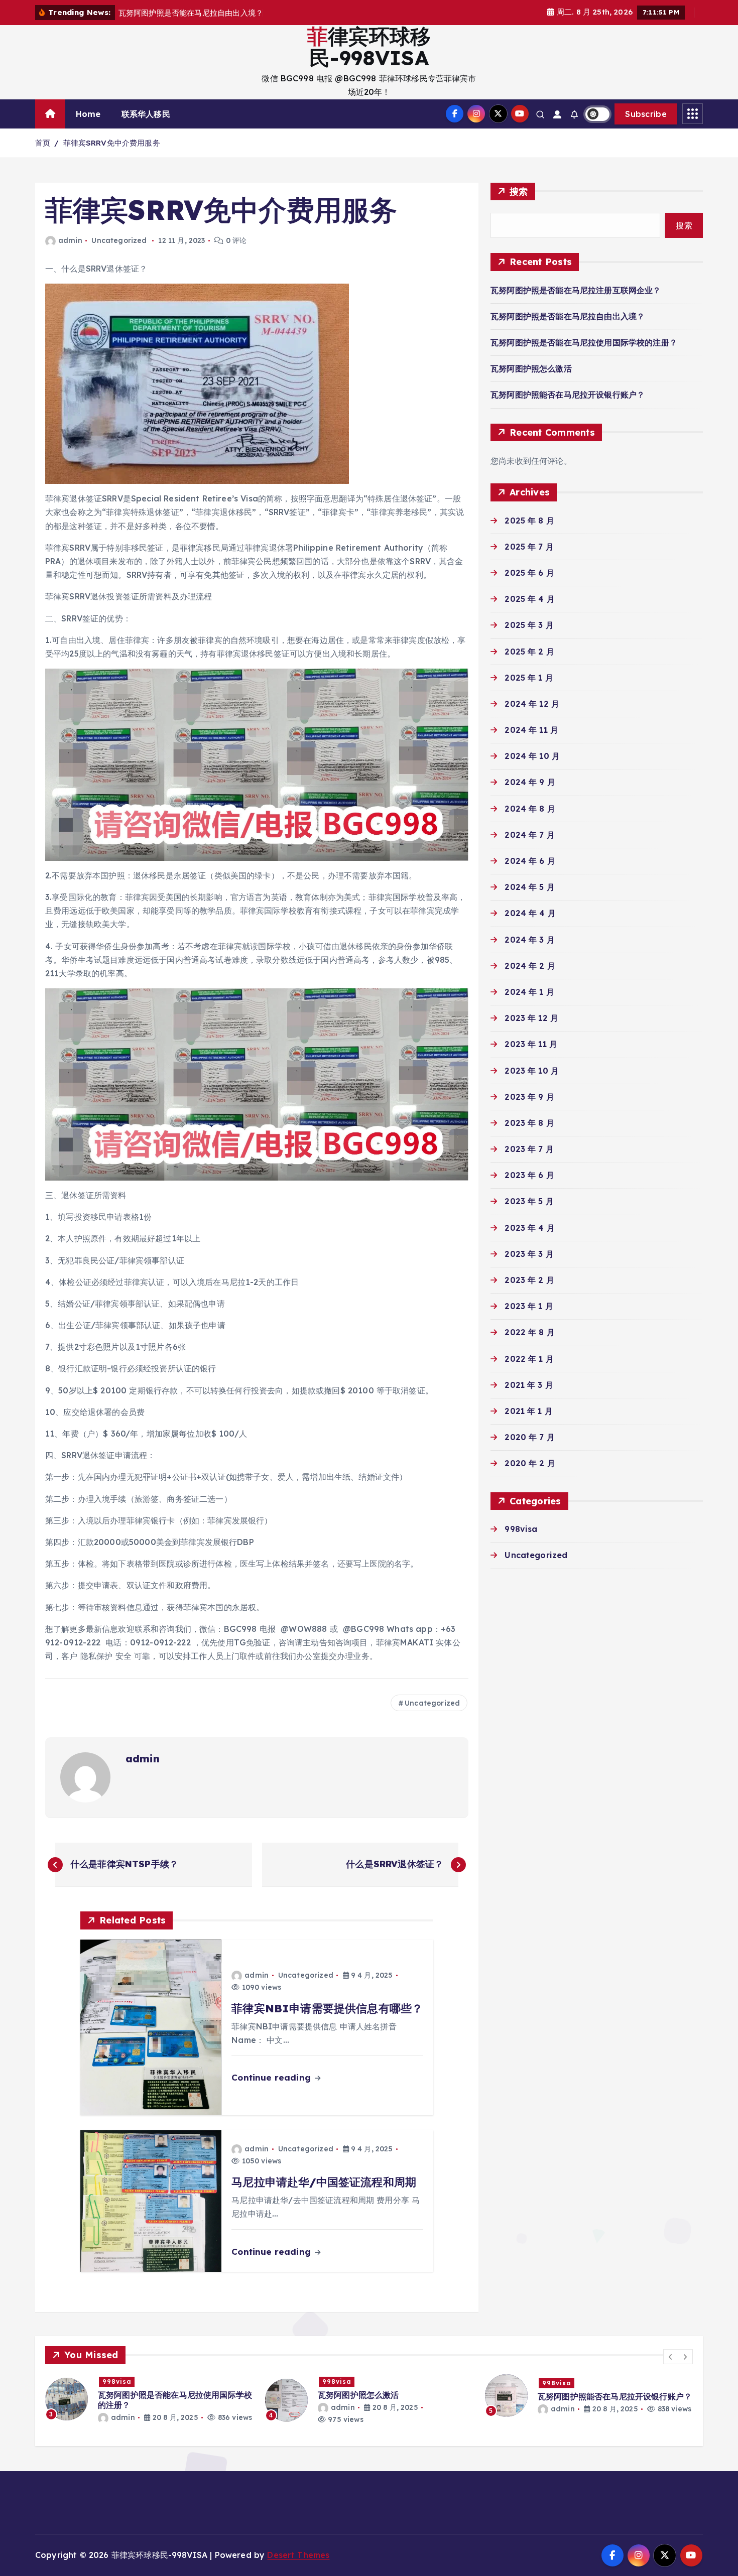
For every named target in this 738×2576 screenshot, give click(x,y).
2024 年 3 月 (530, 940)
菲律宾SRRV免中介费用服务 (112, 143)
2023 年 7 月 (529, 1149)
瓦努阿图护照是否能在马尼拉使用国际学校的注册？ (584, 342)
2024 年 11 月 (531, 730)
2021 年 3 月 (529, 1385)
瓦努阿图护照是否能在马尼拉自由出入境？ (568, 316)
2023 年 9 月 (529, 1097)
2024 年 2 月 (530, 966)
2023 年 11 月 (531, 1044)
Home (88, 114)
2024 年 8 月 (530, 809)
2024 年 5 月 (530, 887)
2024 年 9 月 (530, 782)
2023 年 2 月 (529, 1280)
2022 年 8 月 (530, 1332)
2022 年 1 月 (529, 1359)
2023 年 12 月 (531, 1018)
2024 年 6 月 (530, 861)
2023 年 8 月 (529, 1123)
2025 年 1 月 (529, 678)
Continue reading (272, 2077)
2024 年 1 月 (529, 992)
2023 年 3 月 (529, 1254)
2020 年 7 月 (530, 1437)
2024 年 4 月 (530, 913)
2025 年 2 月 (529, 652)
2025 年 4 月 (530, 599)
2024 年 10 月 (532, 756)
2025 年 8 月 (529, 521)
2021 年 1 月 (529, 1411)
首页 (43, 143)
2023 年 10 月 (532, 1071)
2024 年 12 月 (532, 704)
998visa (521, 1529)
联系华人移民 (146, 114)
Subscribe (646, 114)
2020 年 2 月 (530, 1463)
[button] (671, 2357)
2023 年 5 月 (529, 1201)
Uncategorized (119, 240)
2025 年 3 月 (529, 625)
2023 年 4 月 (530, 1228)
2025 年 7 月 (529, 547)
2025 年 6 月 (529, 573)
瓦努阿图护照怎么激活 (531, 368)
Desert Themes (298, 2555)
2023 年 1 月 (529, 1306)
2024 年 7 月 (530, 835)
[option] (149, 2400)
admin (70, 240)
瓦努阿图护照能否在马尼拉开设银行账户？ (568, 395)
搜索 (519, 191)
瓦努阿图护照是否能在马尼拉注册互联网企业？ (576, 290)
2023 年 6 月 (529, 1175)
